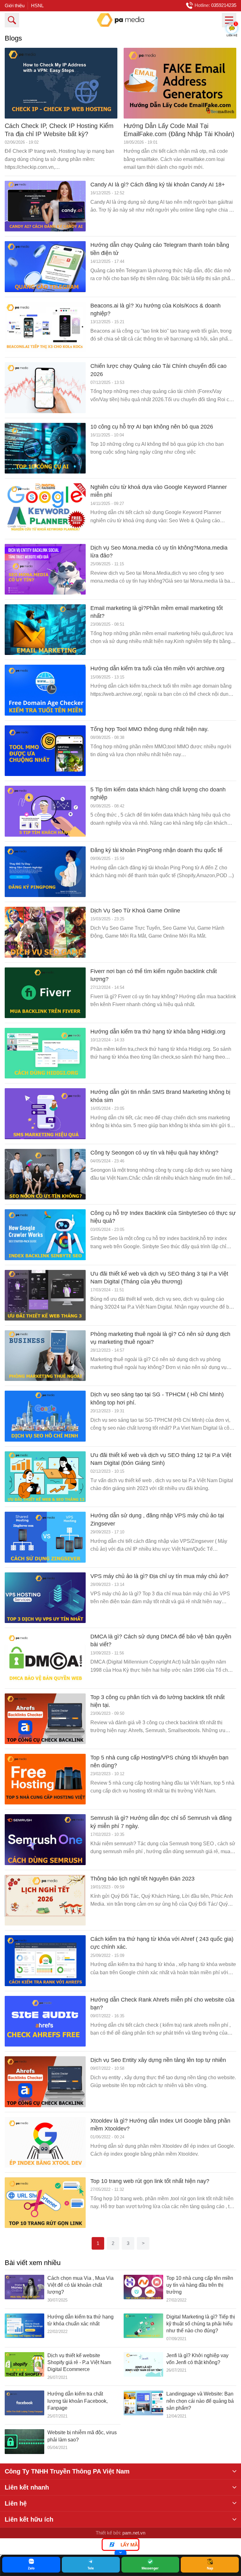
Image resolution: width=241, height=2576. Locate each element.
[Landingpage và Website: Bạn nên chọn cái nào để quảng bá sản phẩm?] (143, 2405)
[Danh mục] (229, 20)
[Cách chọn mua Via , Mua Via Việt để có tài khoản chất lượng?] (24, 2289)
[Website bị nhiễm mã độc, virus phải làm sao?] (24, 2442)
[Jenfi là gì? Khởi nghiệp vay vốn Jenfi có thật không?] (143, 2367)
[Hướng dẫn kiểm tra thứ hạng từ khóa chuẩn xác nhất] (24, 2328)
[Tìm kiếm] (12, 20)
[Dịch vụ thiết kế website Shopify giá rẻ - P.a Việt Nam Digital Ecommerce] (24, 2367)
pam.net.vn (134, 2533)
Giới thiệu (15, 6)
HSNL (37, 6)
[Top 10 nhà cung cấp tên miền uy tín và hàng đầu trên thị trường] (143, 2289)
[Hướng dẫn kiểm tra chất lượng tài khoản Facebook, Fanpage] (24, 2405)
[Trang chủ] (120, 20)
